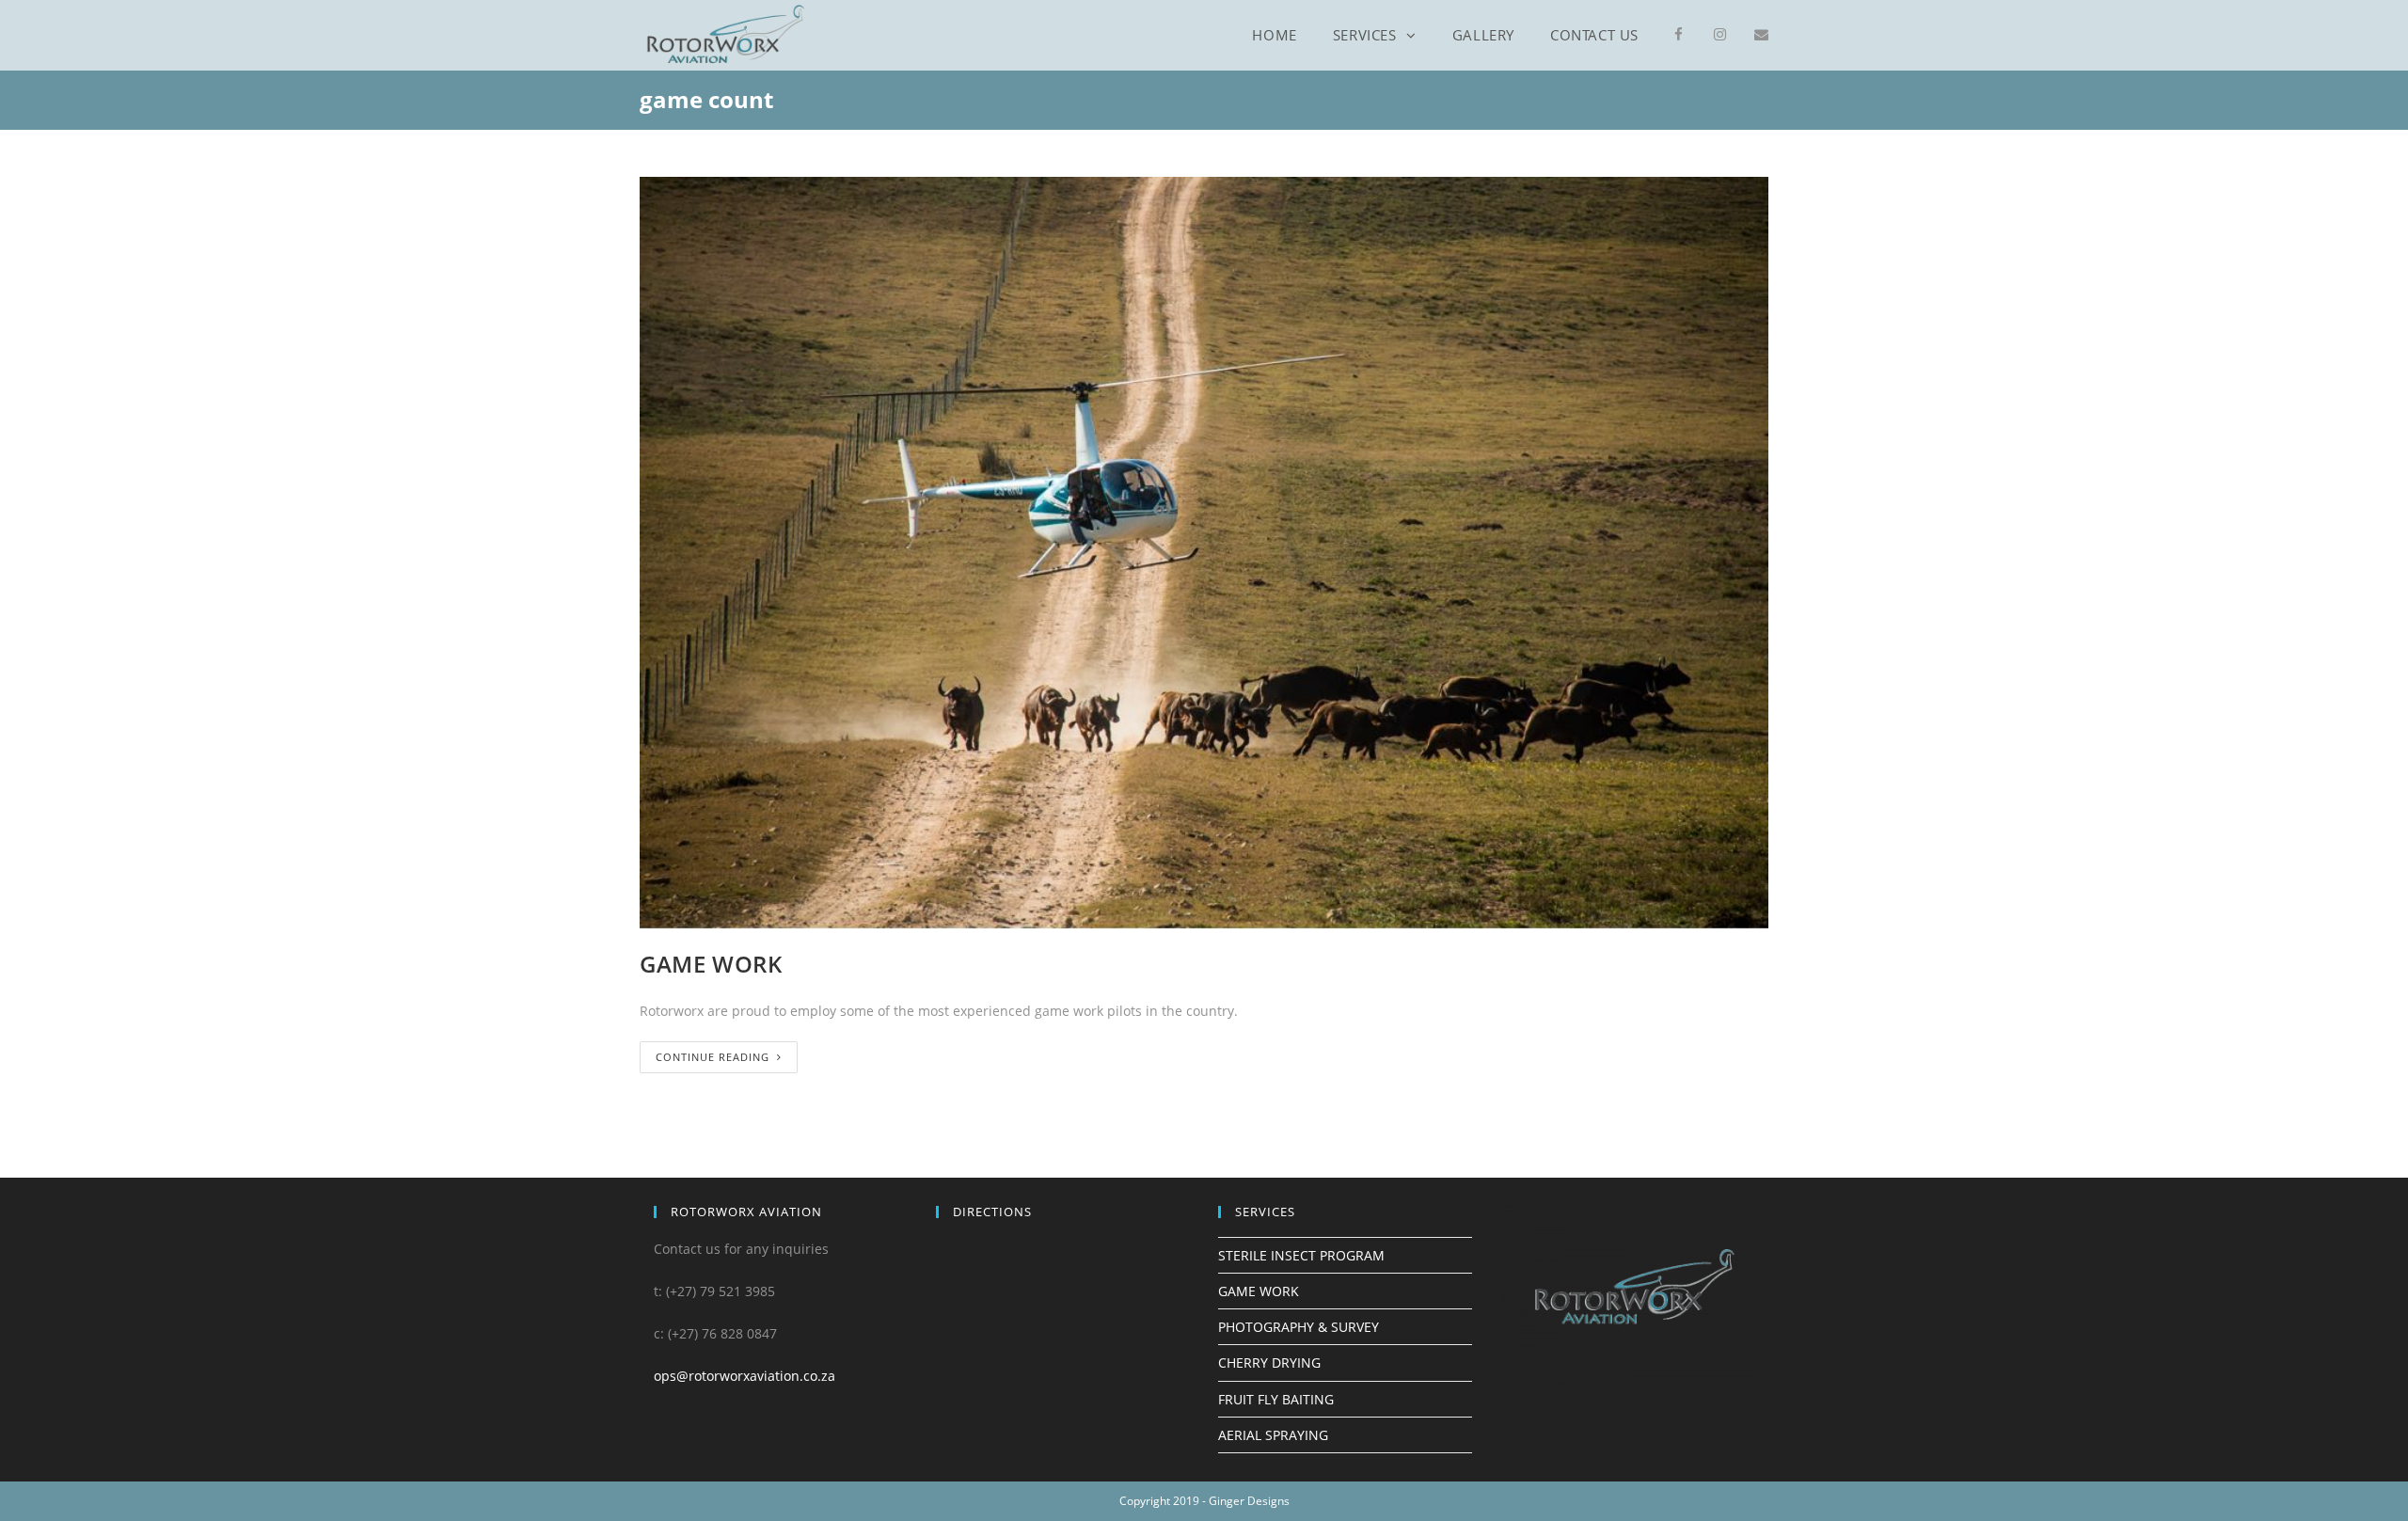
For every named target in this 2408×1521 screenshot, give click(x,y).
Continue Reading (713, 1057)
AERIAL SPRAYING (1273, 1435)
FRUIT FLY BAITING (1276, 1399)
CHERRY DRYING (1269, 1363)
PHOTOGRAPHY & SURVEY (1299, 1327)
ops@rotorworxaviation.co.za (745, 1376)
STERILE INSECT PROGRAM (1301, 1255)
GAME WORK (711, 964)
